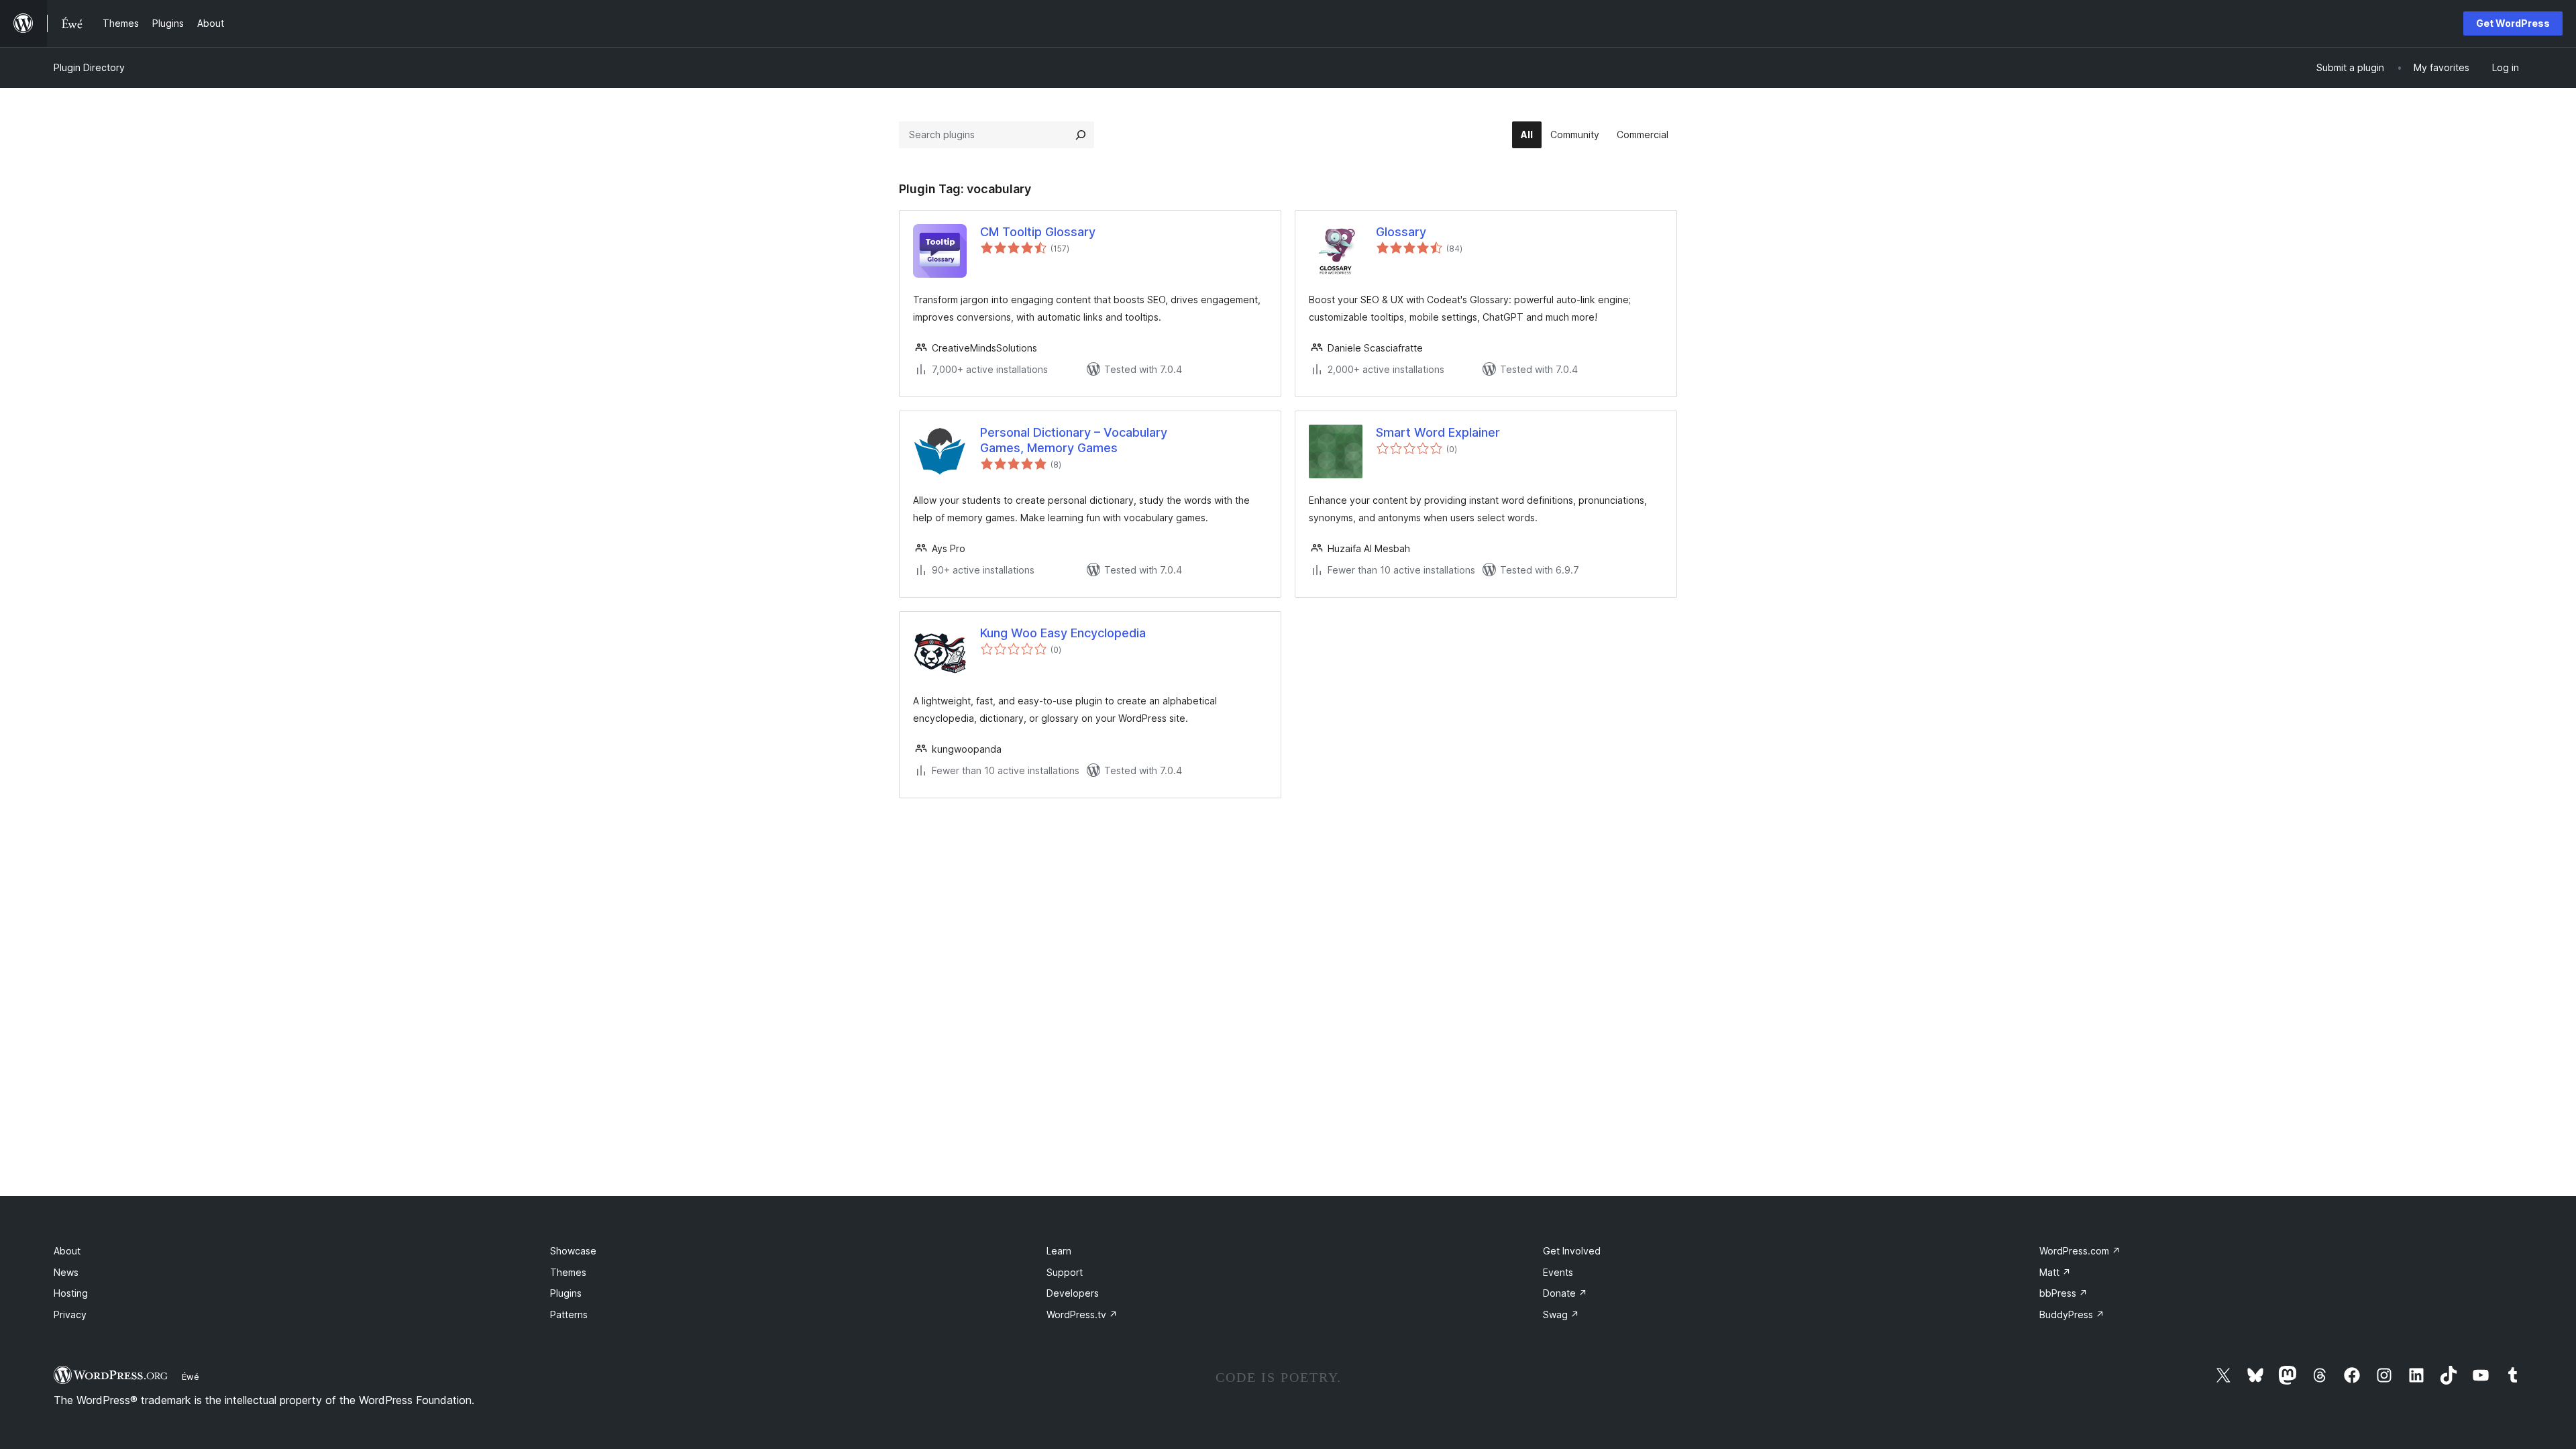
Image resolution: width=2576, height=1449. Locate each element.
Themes (568, 1272)
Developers (1073, 1293)
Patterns (569, 1314)
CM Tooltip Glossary (1038, 232)
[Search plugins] (1081, 135)
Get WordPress (2513, 23)
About (67, 1251)
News (66, 1272)
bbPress (2063, 1293)
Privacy (70, 1314)
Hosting (71, 1293)
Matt (2055, 1272)
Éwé (191, 1377)
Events (1558, 1272)
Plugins (566, 1293)
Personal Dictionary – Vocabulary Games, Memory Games (1074, 440)
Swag (1561, 1314)
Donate (1565, 1293)
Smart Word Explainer (1438, 432)
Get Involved (1572, 1251)
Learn (1059, 1251)
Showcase (573, 1251)
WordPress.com (2080, 1251)
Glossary (1401, 232)
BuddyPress (2072, 1314)
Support (1065, 1272)
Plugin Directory (89, 67)
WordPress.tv (1082, 1314)
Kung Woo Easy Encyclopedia (1063, 633)
